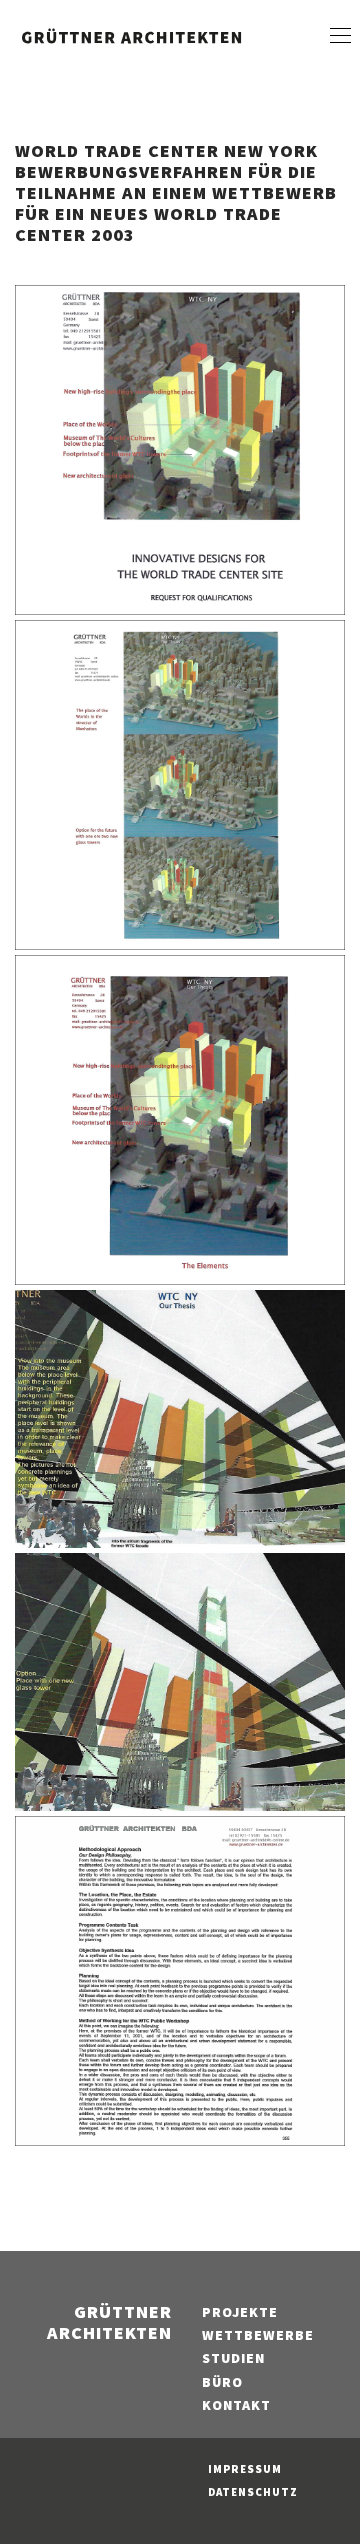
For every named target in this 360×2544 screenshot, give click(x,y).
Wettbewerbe (258, 2335)
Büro (222, 2382)
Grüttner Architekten (109, 2322)
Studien (233, 2358)
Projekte (240, 2312)
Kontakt (236, 2405)
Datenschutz (253, 2492)
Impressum (245, 2469)
